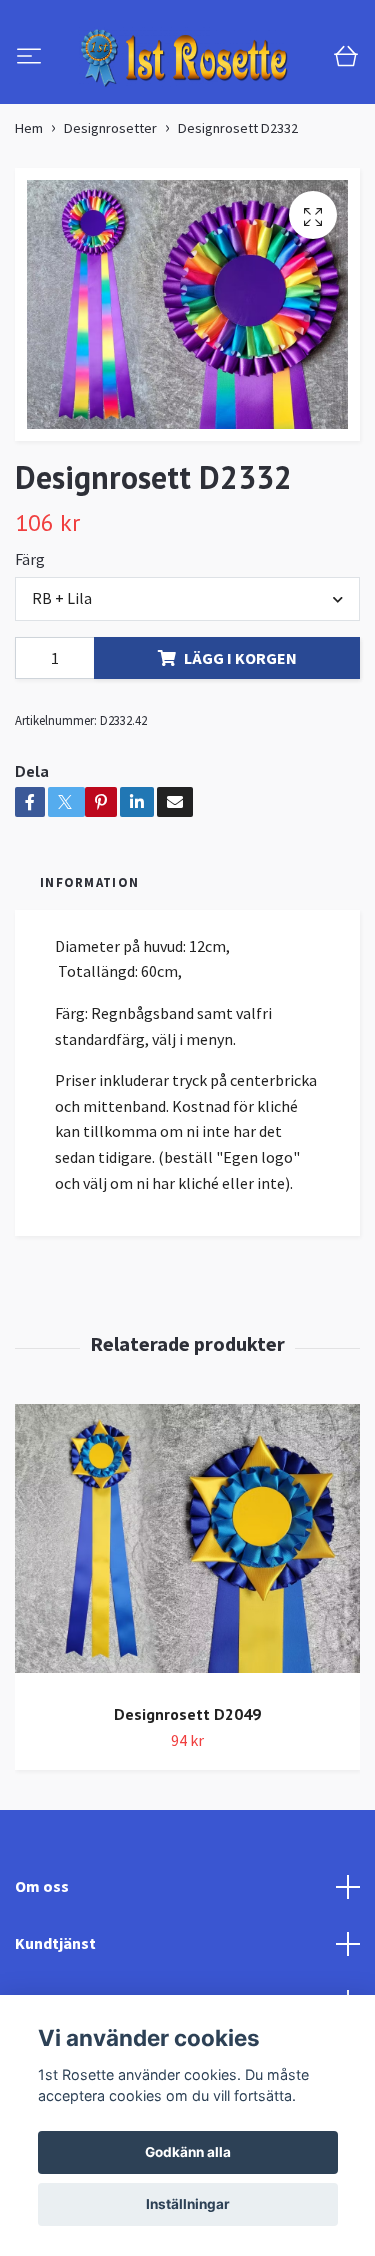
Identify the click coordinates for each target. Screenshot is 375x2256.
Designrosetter (110, 221)
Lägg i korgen (240, 751)
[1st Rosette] (187, 104)
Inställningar (188, 2204)
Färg (30, 652)
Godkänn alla (188, 2152)
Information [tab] (89, 975)
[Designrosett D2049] (187, 1638)
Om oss (42, 1979)
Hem (29, 221)
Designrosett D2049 (187, 1807)
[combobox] (187, 692)
